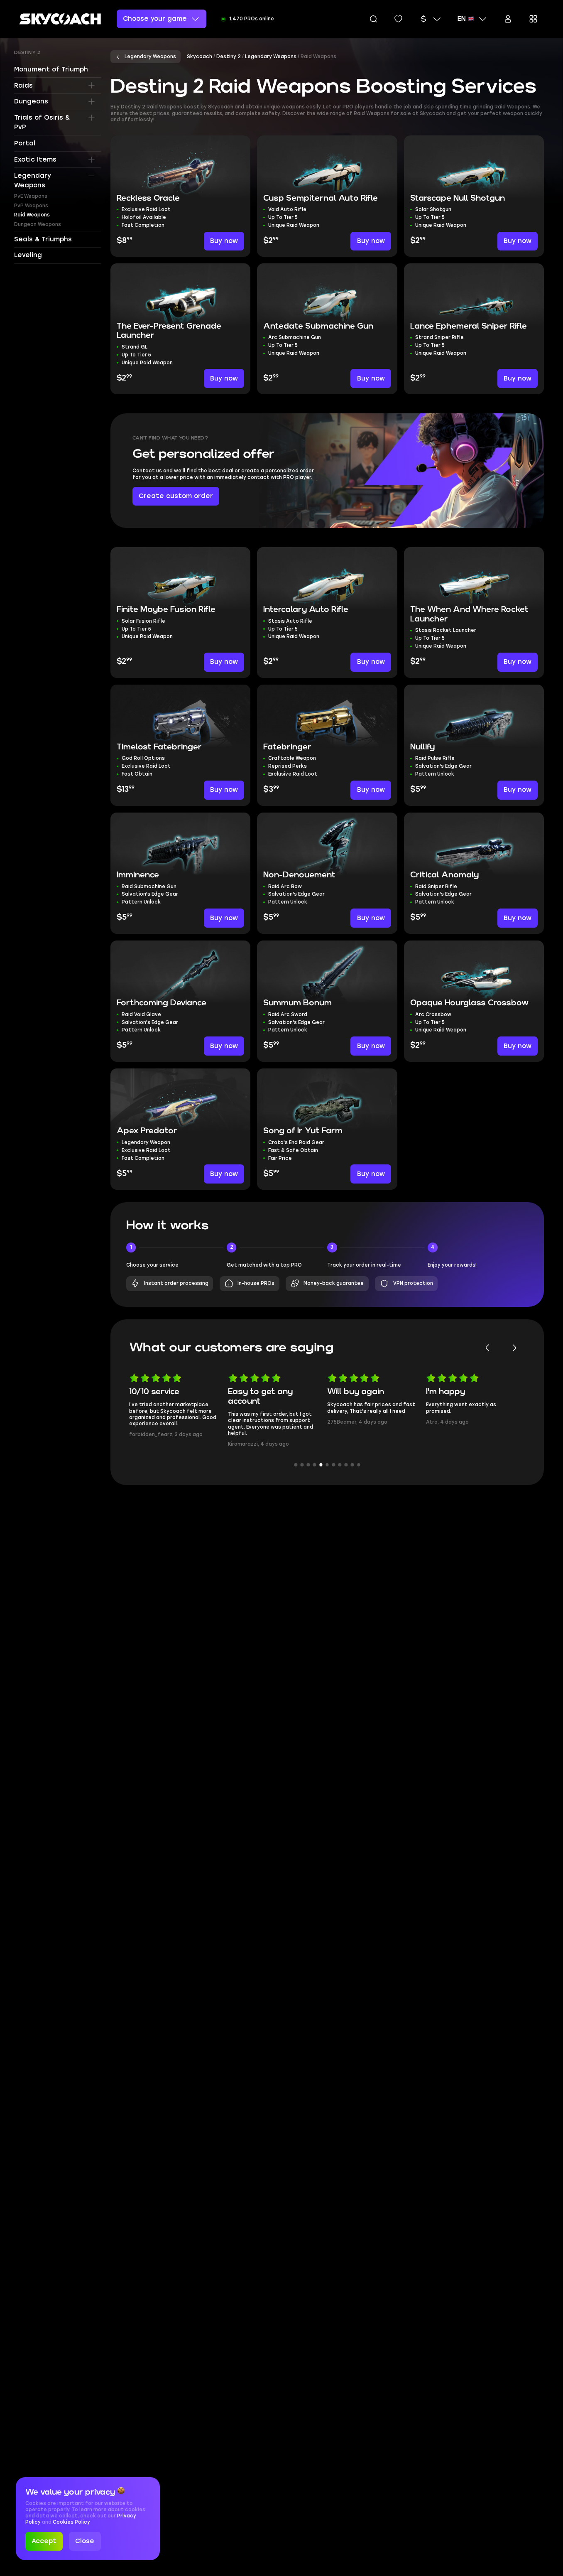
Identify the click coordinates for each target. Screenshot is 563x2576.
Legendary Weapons (33, 180)
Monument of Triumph (51, 69)
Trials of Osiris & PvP (42, 122)
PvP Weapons (31, 206)
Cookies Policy (71, 2522)
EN (461, 19)
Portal (25, 143)
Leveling (28, 255)
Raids (23, 85)
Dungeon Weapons (38, 224)
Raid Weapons (32, 215)
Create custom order (176, 496)
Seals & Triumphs (43, 239)
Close (85, 2541)
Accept (44, 2541)
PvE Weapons (31, 196)
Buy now (224, 241)
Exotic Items (35, 160)
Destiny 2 (27, 53)
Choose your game (155, 19)
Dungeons (31, 101)
